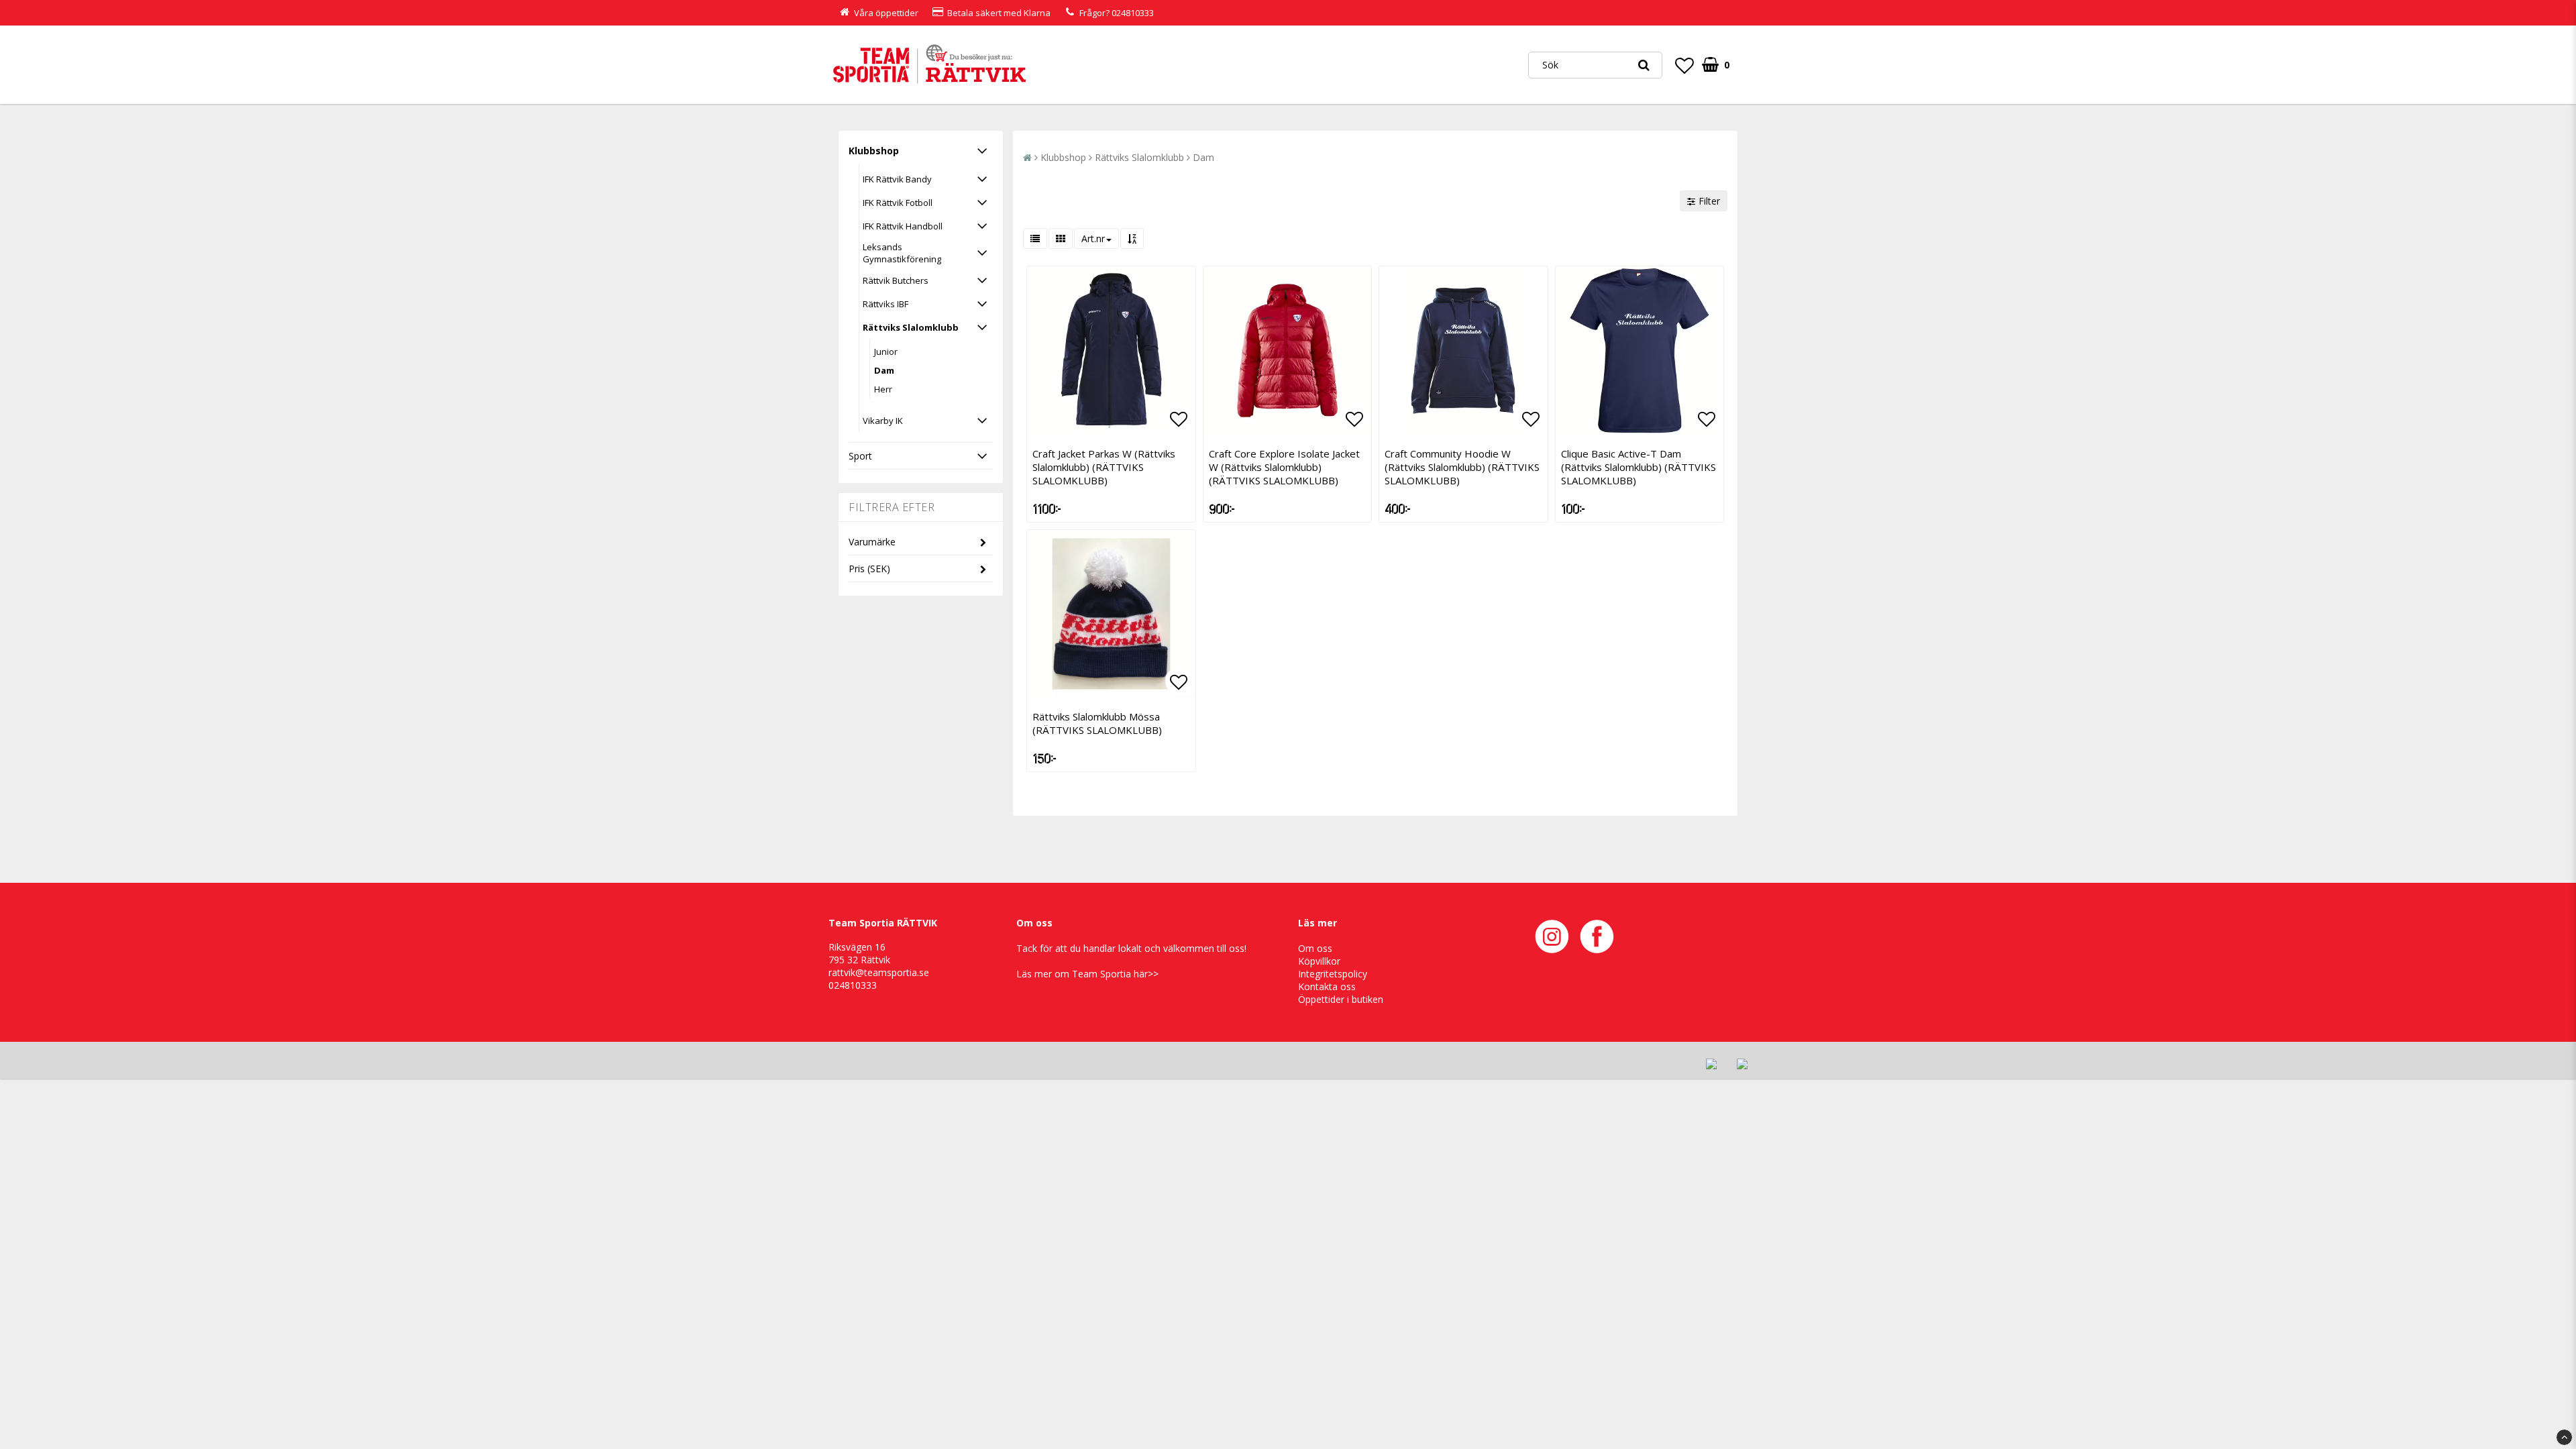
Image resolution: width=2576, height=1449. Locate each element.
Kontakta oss (1327, 986)
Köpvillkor (1319, 961)
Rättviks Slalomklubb (911, 327)
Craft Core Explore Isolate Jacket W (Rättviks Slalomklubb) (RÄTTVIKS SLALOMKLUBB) (1284, 467)
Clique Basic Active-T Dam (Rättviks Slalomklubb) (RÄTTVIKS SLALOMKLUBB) (1639, 467)
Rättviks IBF (885, 304)
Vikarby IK (883, 421)
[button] (1684, 65)
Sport (860, 456)
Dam (884, 370)
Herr (883, 389)
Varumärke (872, 542)
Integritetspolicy (1333, 974)
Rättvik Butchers (896, 280)
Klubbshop (874, 151)
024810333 (1133, 13)
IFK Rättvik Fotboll (898, 203)
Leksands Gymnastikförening (902, 253)
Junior (886, 352)
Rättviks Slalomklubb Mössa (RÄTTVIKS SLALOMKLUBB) (1097, 723)
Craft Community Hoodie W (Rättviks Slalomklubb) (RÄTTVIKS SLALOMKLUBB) (1462, 467)
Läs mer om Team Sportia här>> (1087, 974)
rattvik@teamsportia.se (879, 972)
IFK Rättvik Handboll (903, 226)
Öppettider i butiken (1341, 999)
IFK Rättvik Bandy (897, 179)
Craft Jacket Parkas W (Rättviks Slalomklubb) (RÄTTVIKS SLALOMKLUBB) (1104, 467)
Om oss (1315, 948)
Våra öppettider (886, 13)
